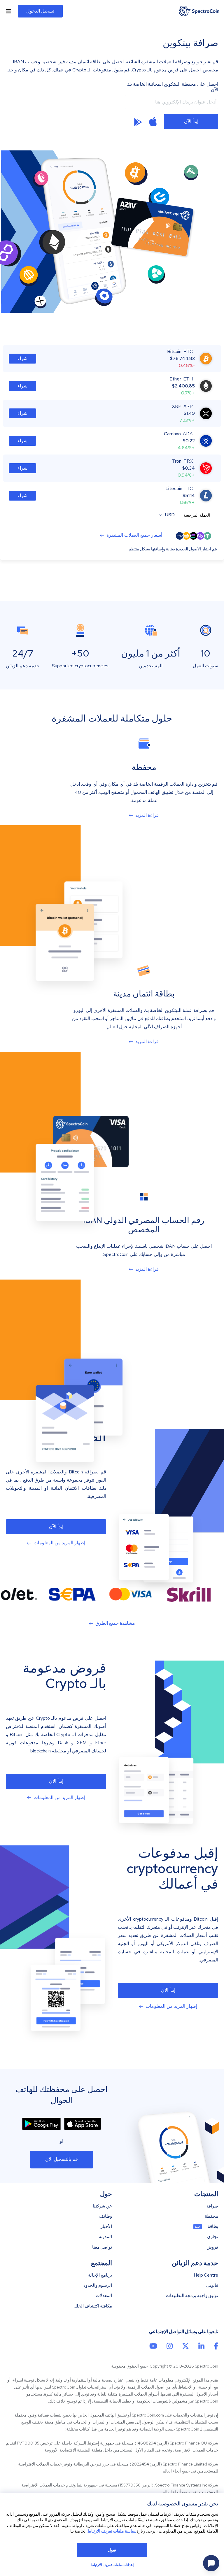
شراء (22, 358)
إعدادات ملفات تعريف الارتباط (112, 2565)
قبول (112, 2550)
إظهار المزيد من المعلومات (59, 1543)
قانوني (212, 2285)
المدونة (105, 2237)
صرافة (212, 2206)
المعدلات (104, 2296)
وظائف (106, 2216)
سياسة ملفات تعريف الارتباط (112, 2531)
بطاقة (213, 2227)
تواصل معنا (102, 2247)
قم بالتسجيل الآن (62, 2159)
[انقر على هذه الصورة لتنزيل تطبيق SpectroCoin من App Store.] (153, 122)
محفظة (211, 2216)
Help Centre (206, 2275)
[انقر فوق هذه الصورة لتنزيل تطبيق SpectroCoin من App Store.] (83, 2124)
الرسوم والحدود (98, 2285)
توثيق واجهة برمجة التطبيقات (192, 2296)
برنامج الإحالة (100, 2275)
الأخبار (106, 2227)
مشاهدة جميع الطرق (115, 1623)
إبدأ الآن (191, 121)
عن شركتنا (102, 2206)
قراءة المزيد (147, 815)
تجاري (213, 2237)
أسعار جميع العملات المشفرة (134, 535)
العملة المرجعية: (196, 515)
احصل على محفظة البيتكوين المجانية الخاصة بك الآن (173, 87)
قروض (212, 2247)
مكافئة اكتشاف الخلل (93, 2306)
